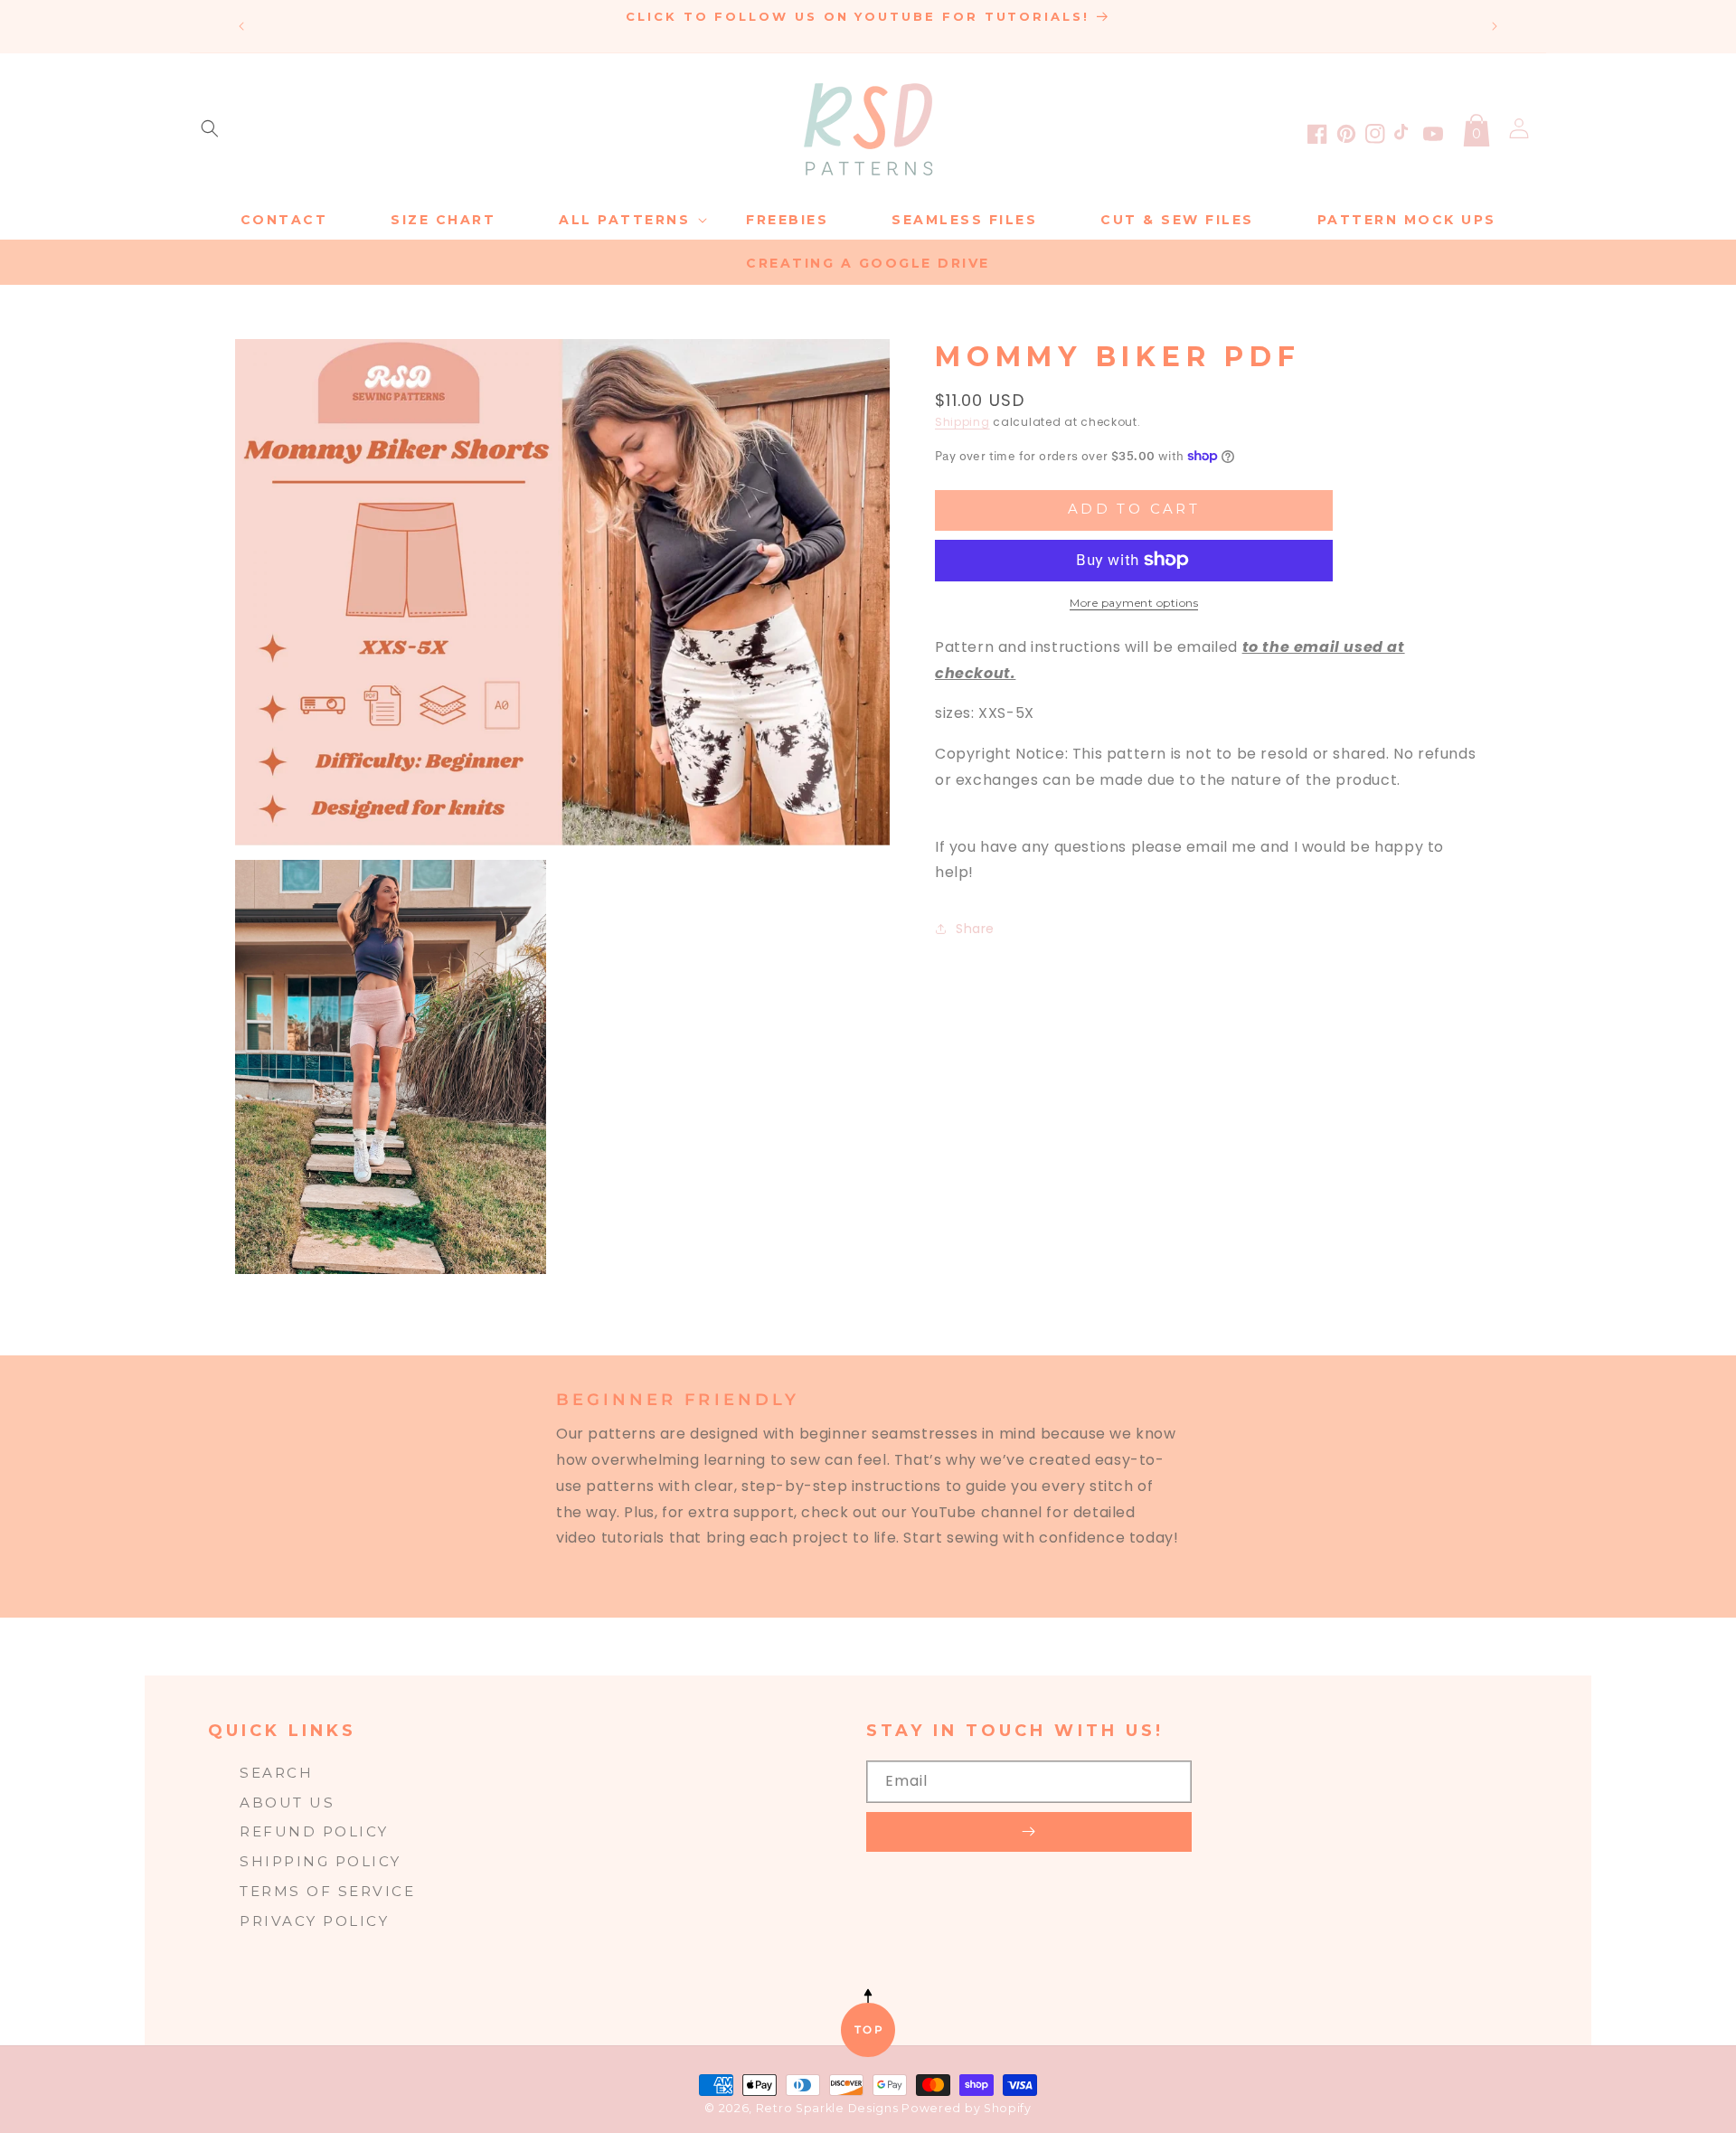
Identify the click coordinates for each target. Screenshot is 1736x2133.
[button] (210, 128)
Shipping (962, 422)
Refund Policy (314, 1831)
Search (276, 1773)
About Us (287, 1803)
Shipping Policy (321, 1861)
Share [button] (975, 928)
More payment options (1134, 603)
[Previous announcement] (241, 26)
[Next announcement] (1495, 26)
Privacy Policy (314, 1921)
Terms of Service (327, 1891)
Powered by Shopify (967, 2108)
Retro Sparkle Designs (829, 2108)
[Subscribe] (1029, 1832)
